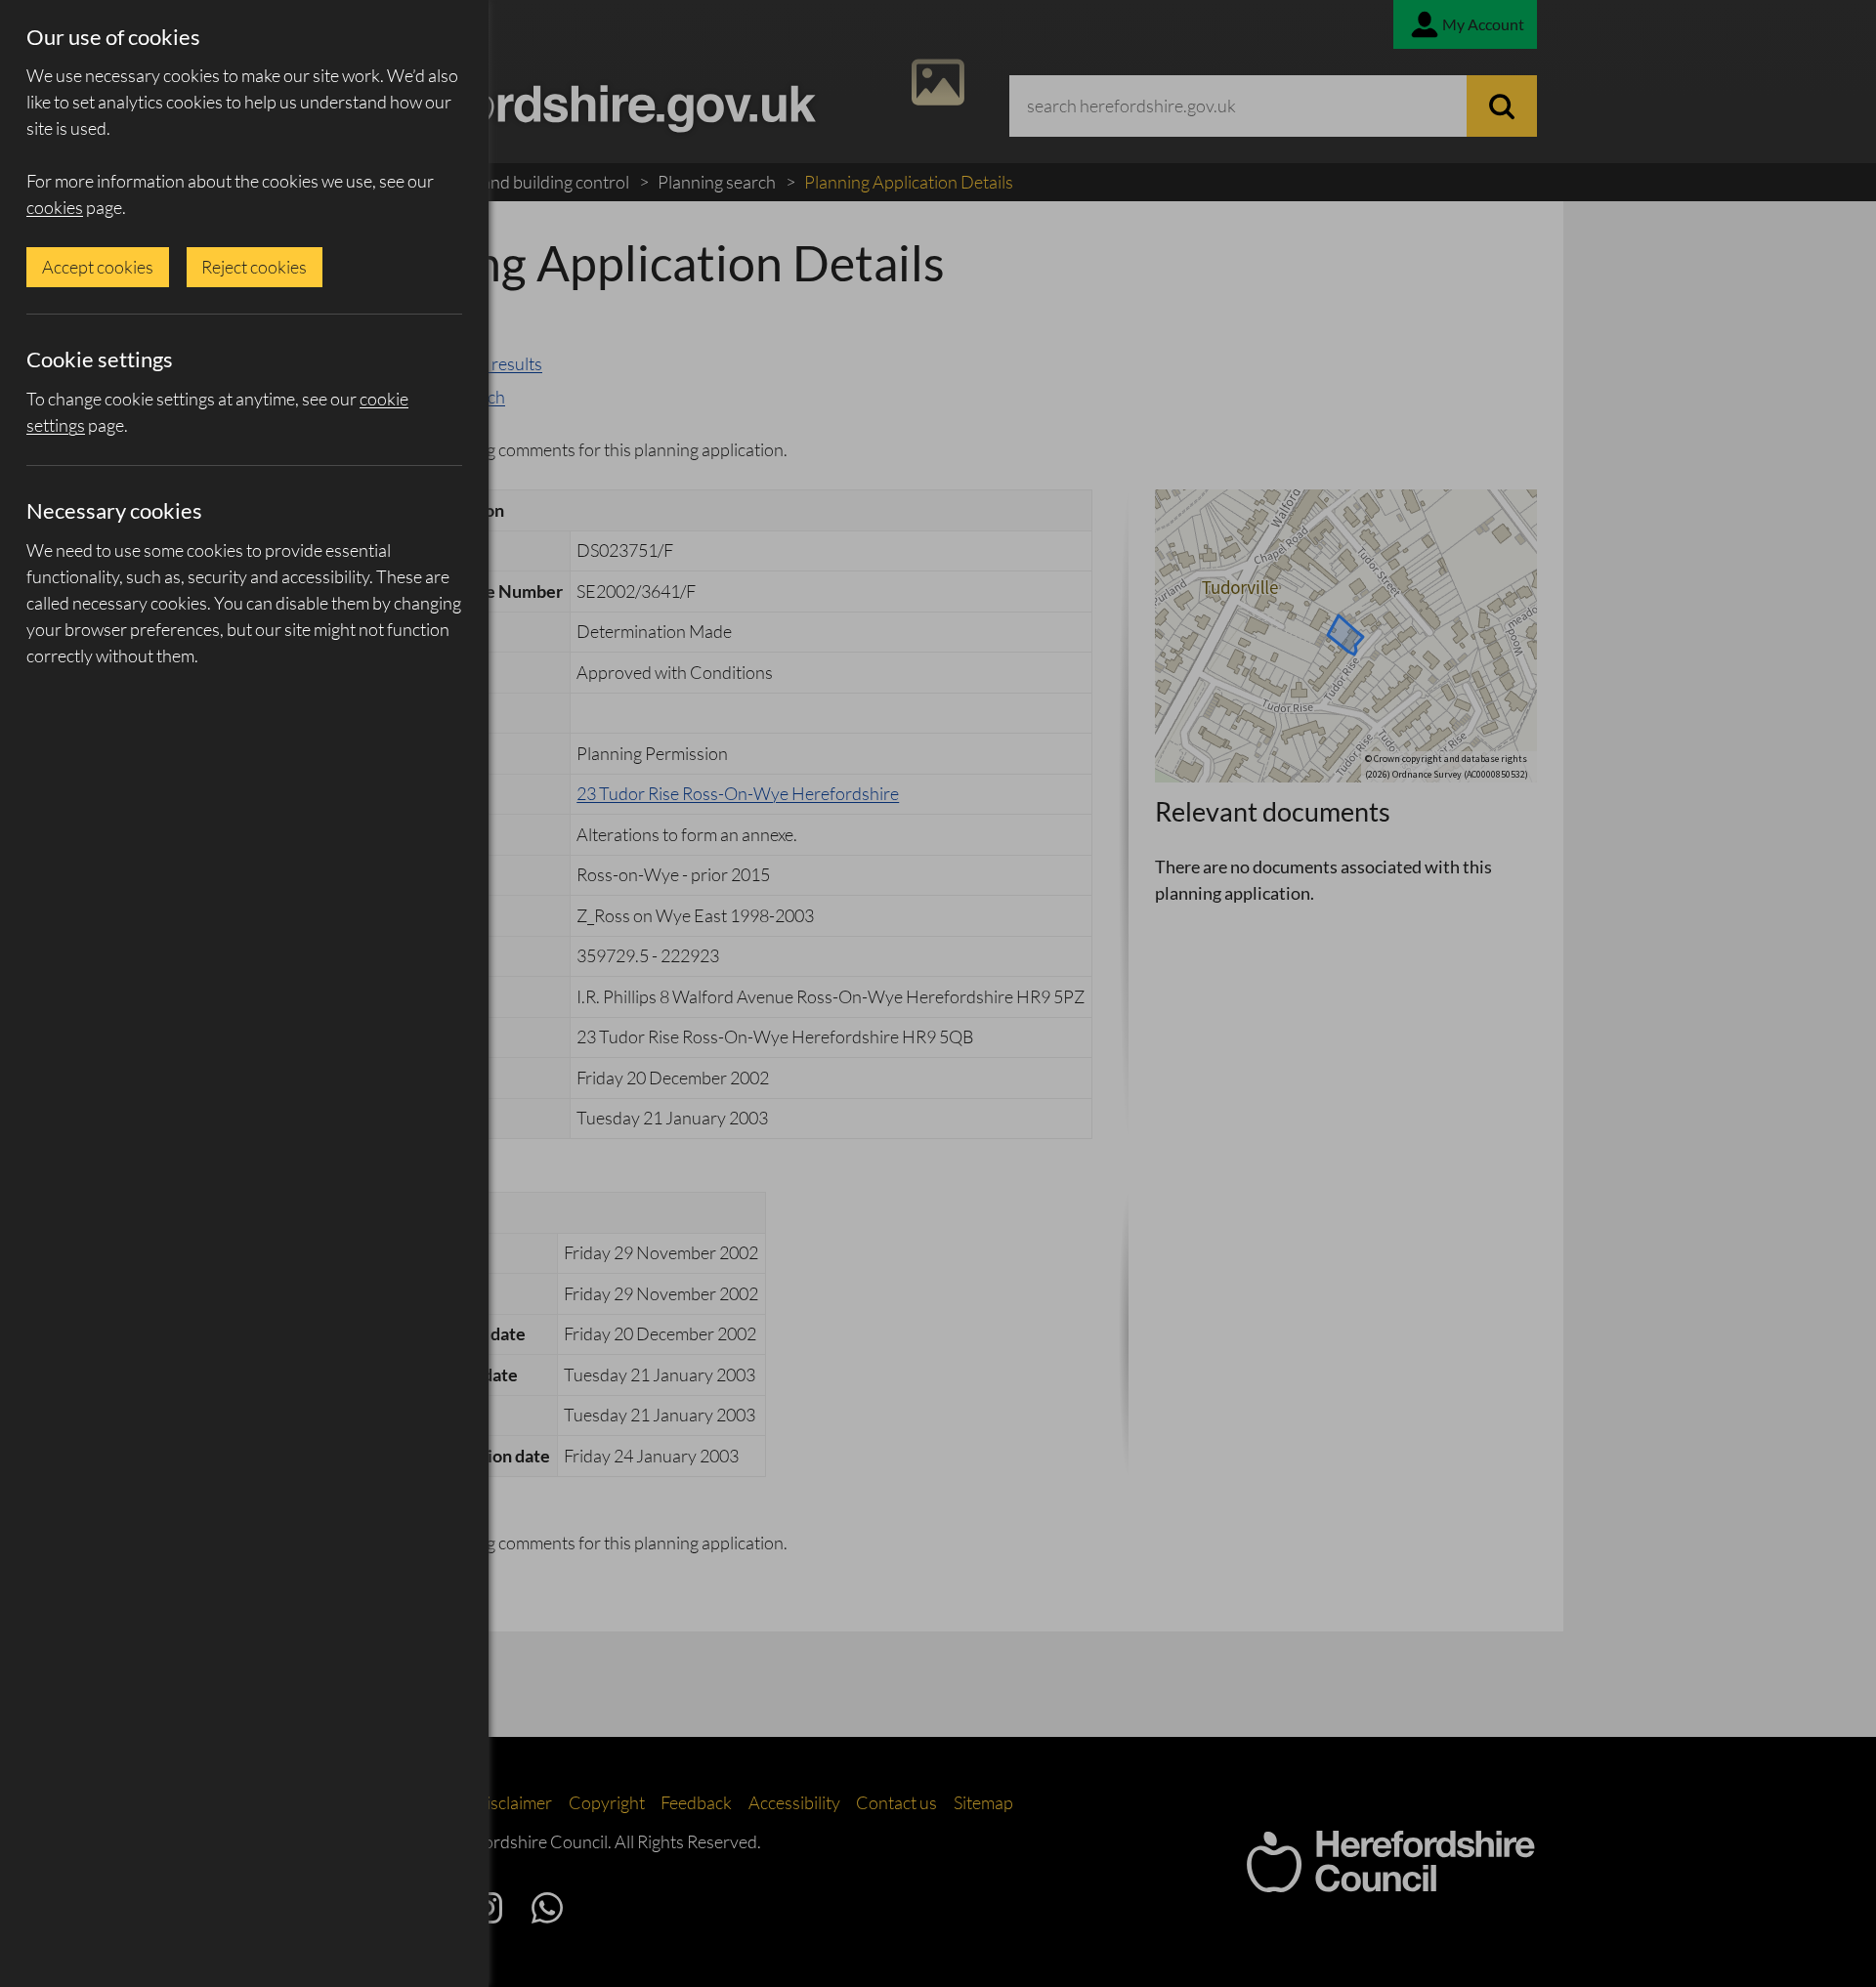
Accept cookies (98, 267)
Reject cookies (254, 267)
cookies (55, 207)
